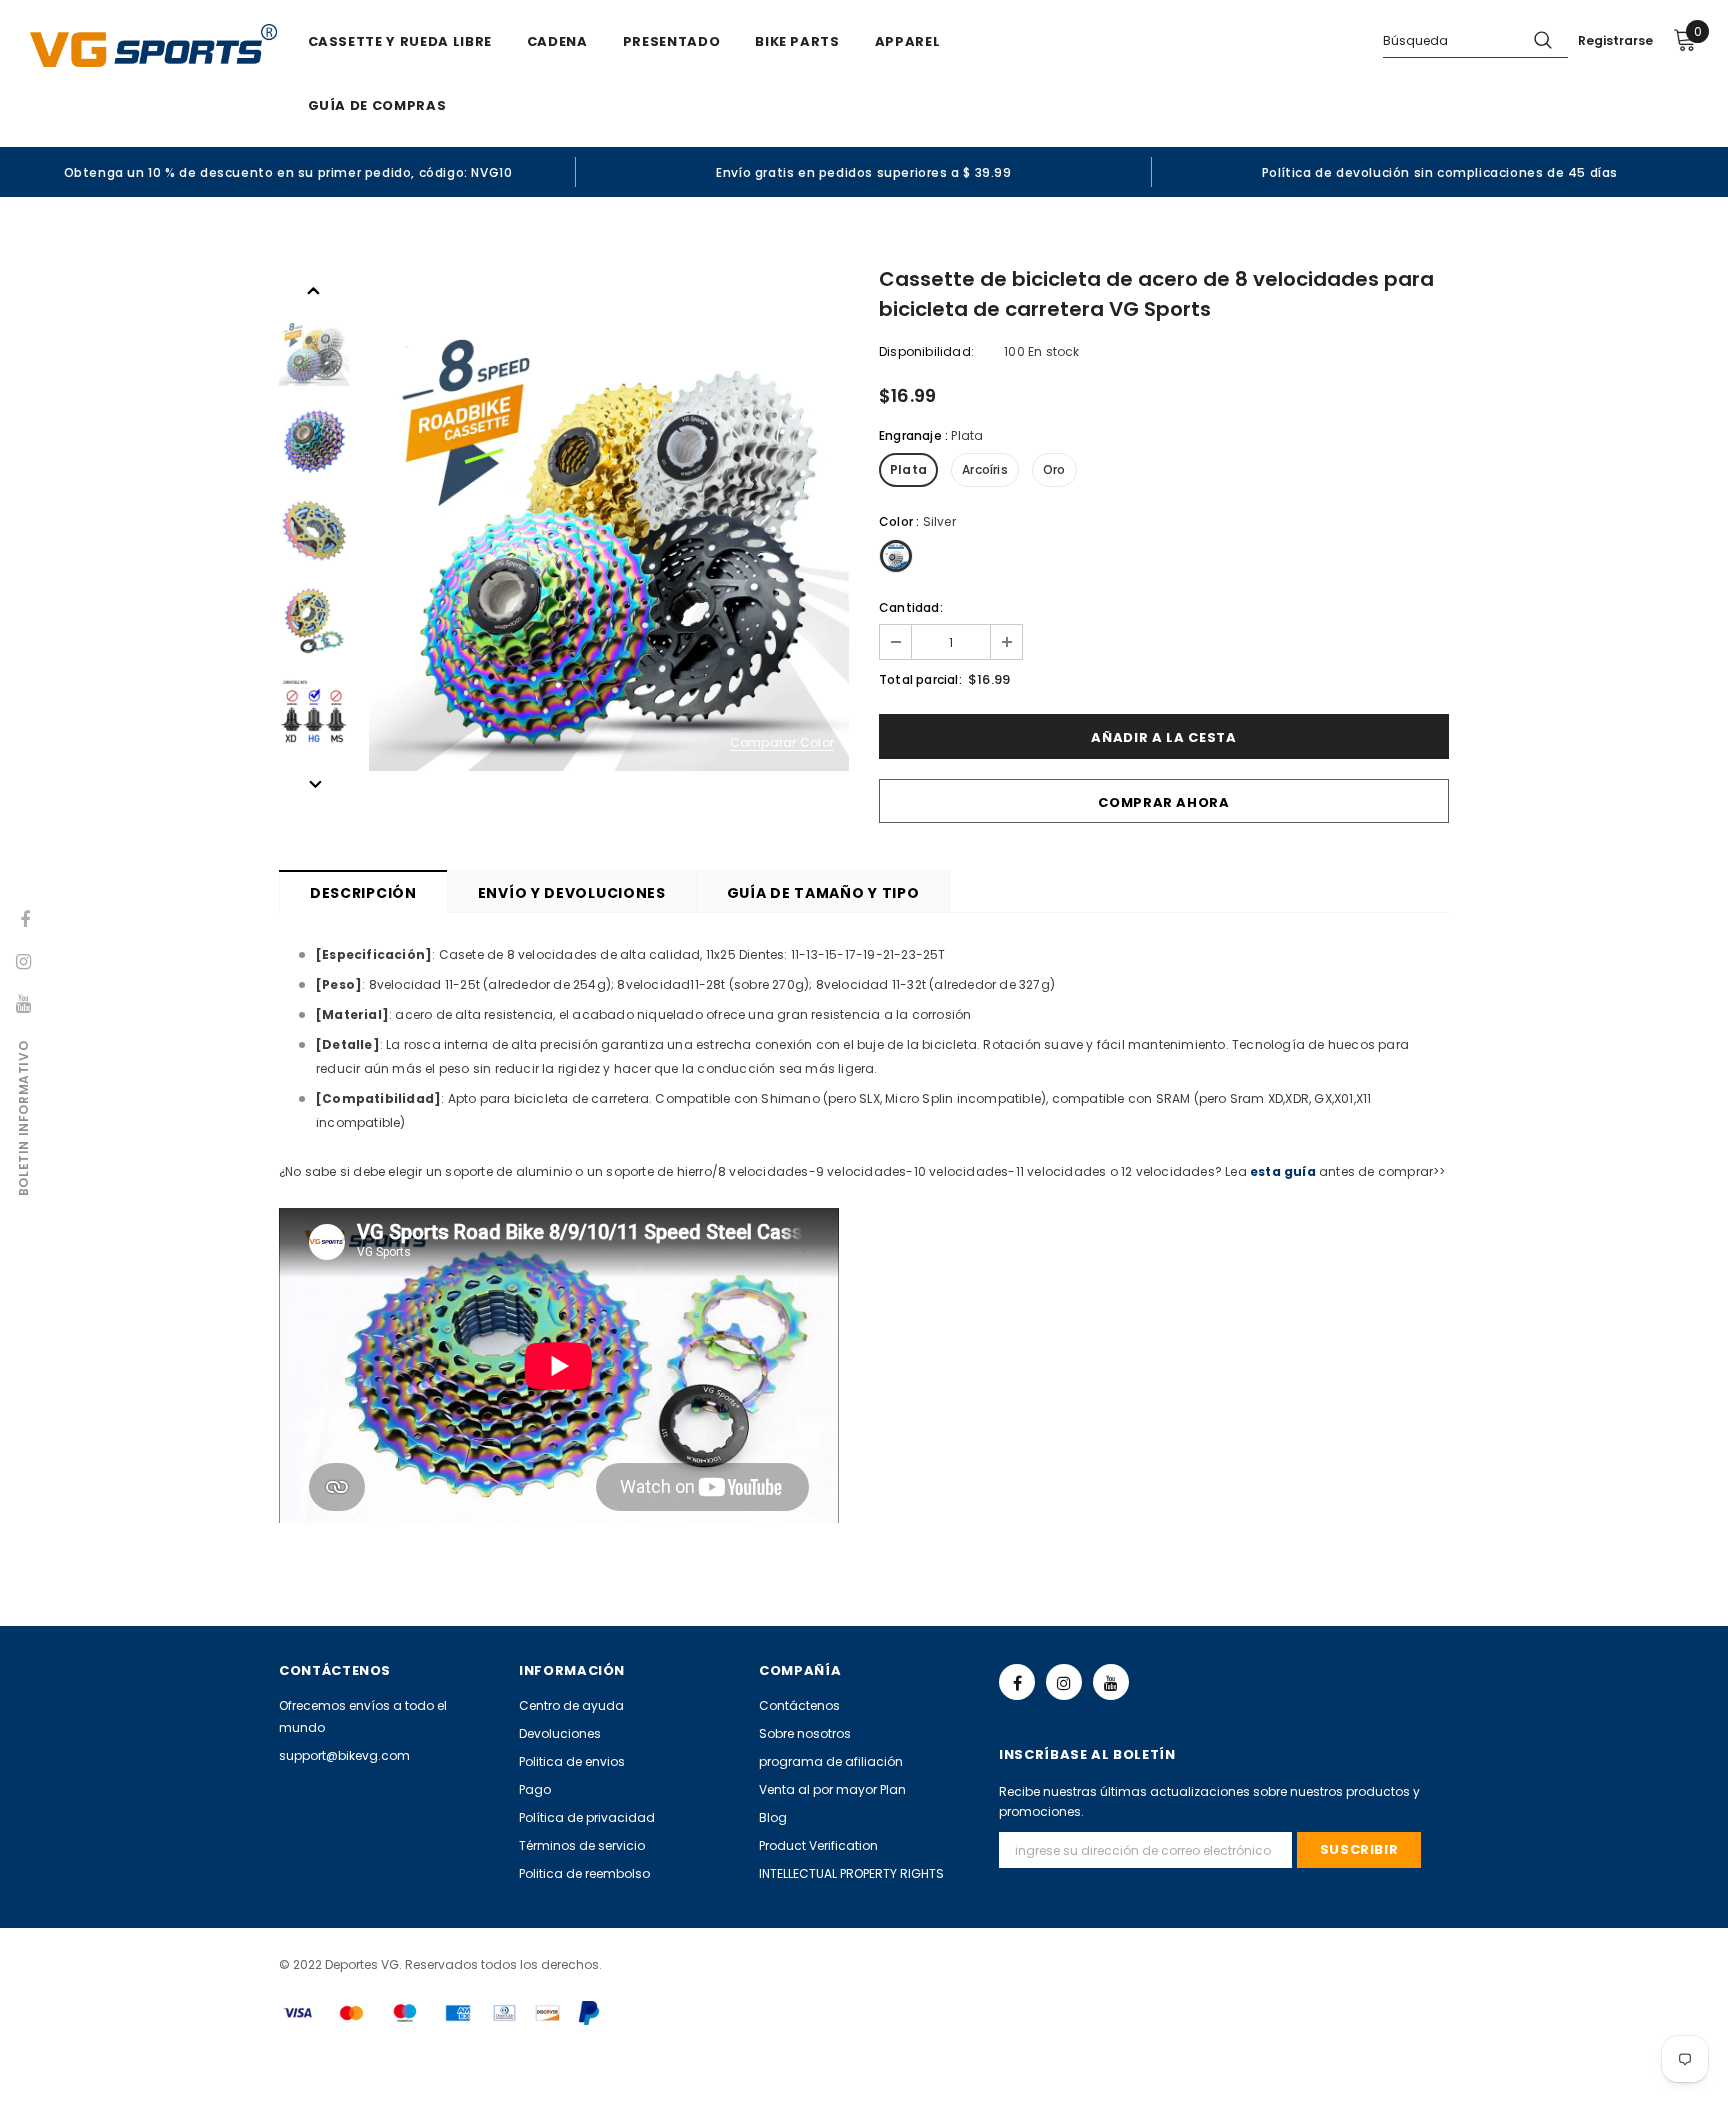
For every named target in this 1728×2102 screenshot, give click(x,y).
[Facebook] (1017, 1682)
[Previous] (314, 289)
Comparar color (782, 743)
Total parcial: (920, 679)
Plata (908, 469)
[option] (288, 172)
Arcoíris (985, 469)
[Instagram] (1064, 1682)
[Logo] (153, 45)
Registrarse (1615, 40)
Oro (1054, 469)
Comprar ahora (1163, 802)
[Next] (314, 783)
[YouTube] (1111, 1682)
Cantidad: (911, 607)
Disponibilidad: (926, 351)
